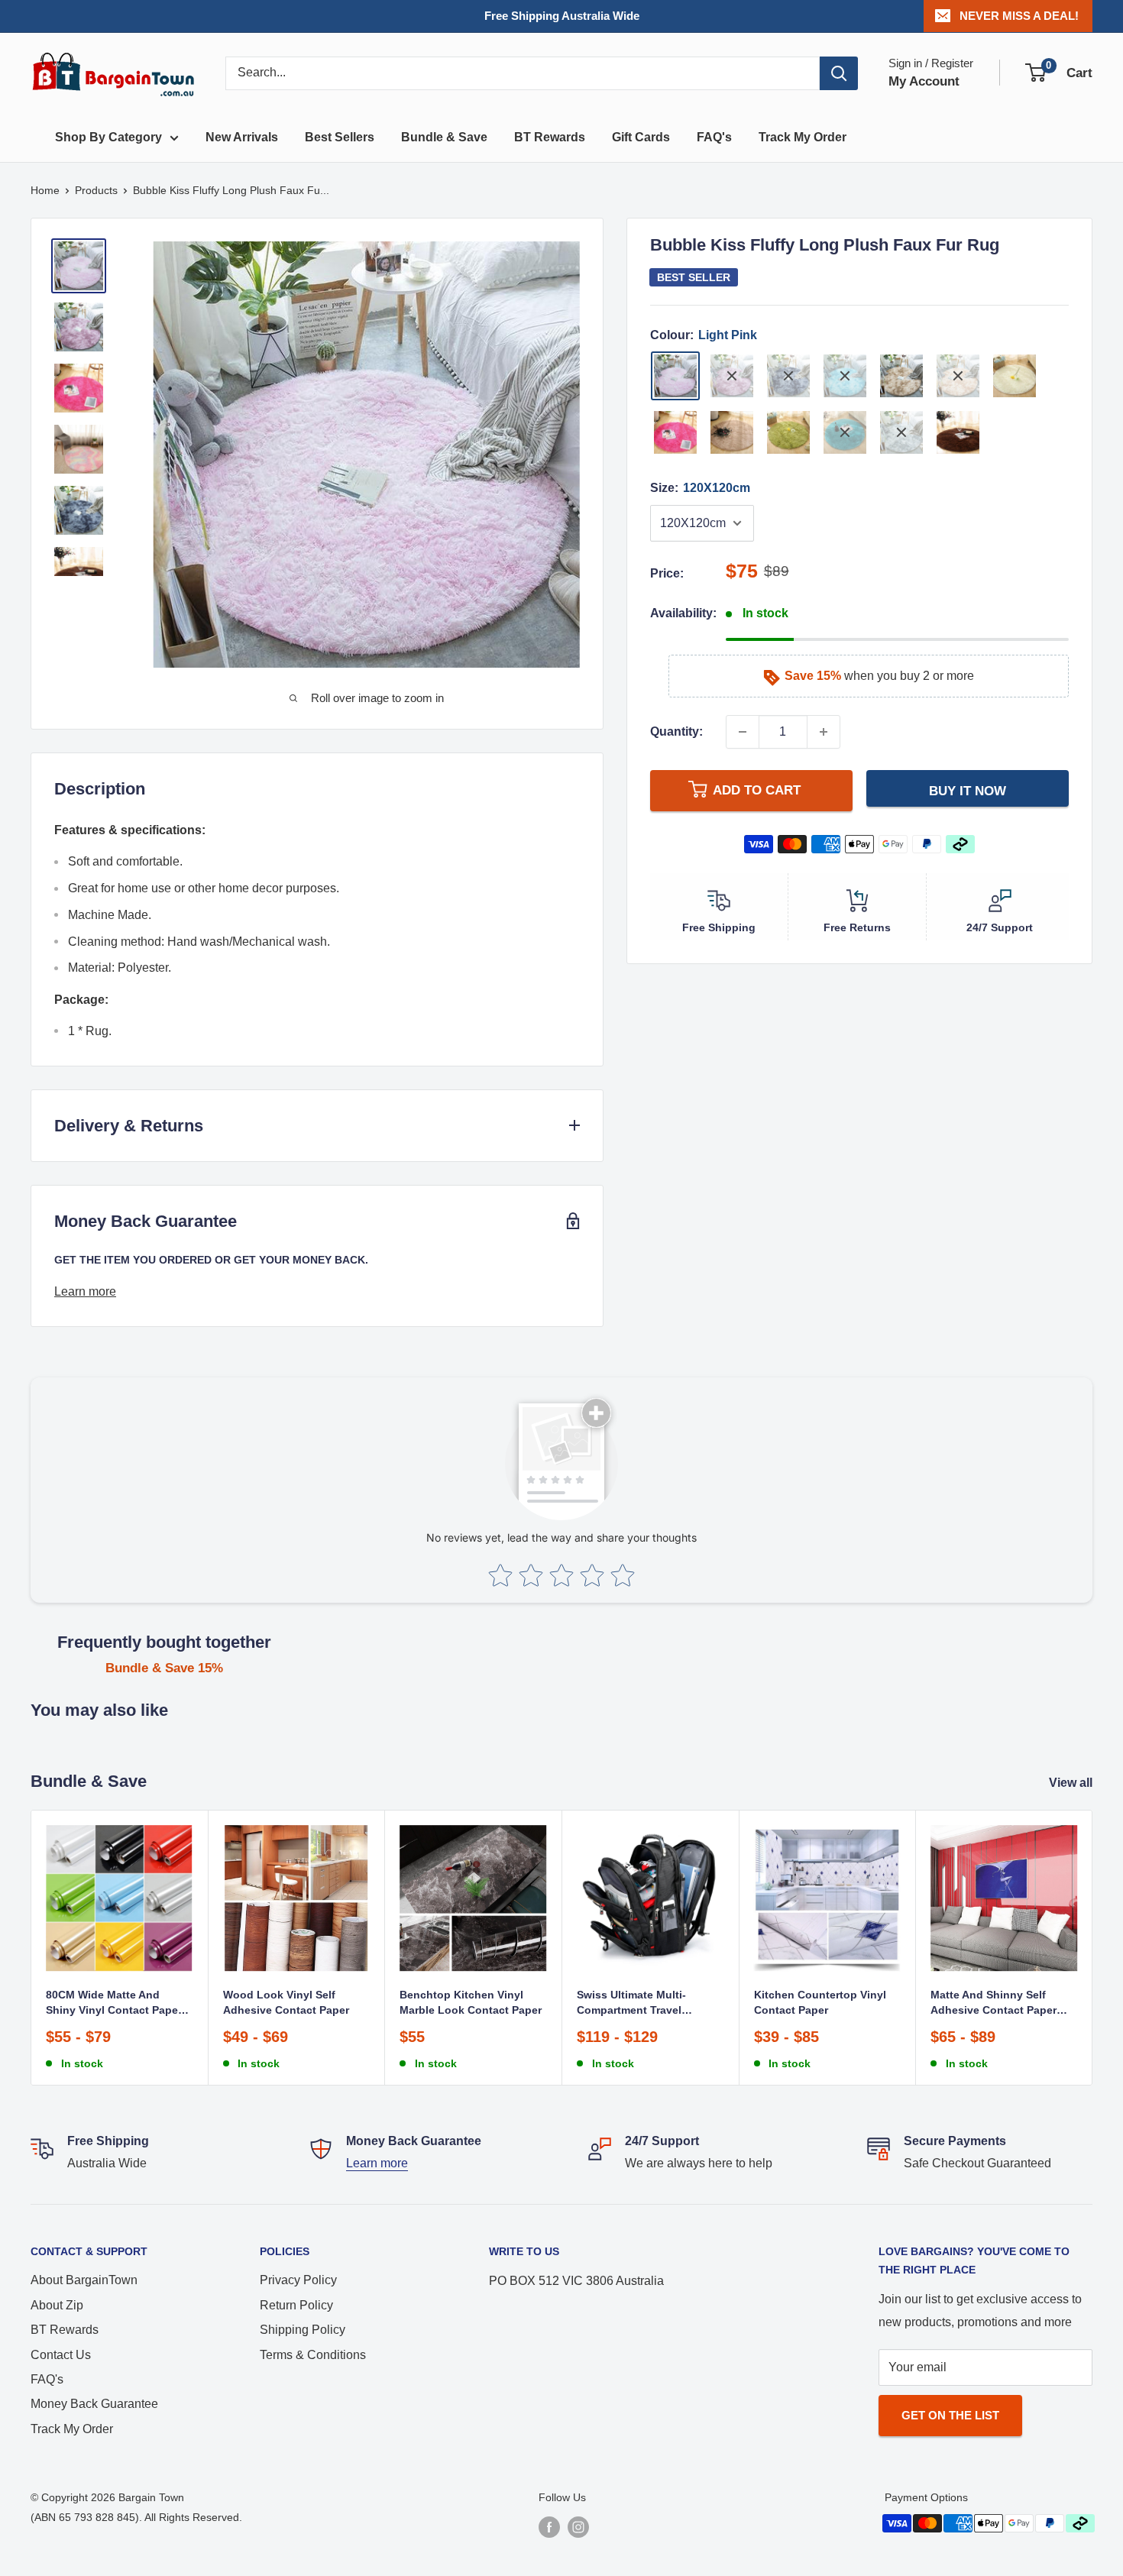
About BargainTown (84, 2280)
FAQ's (714, 137)
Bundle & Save (444, 137)
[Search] (839, 73)
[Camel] (901, 376)
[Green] (788, 432)
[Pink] (732, 376)
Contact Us (61, 2355)
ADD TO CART (757, 790)
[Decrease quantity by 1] (743, 732)
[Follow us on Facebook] (549, 2527)
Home (45, 190)
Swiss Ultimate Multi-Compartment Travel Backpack (631, 2003)
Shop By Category (108, 137)
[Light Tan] (732, 432)
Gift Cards (641, 137)
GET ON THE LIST (950, 2415)
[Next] (1093, 1948)
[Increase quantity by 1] (824, 732)
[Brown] (958, 432)
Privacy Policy (298, 2280)
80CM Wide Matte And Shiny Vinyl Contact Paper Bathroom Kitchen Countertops (114, 2003)
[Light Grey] (901, 432)
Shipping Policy (303, 2330)
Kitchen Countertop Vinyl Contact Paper (820, 2002)
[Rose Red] (675, 432)
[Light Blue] (845, 376)
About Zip (57, 2305)
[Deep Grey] (788, 376)
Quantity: (676, 731)
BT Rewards (550, 137)
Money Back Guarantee (94, 2404)
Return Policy (296, 2305)
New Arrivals (242, 137)
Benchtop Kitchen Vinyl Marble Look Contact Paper (471, 2002)
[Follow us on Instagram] (578, 2527)
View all (1072, 1783)
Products (96, 190)
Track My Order (803, 137)
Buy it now (968, 791)
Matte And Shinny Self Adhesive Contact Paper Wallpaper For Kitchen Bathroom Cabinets (994, 2003)
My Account (924, 81)
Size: (700, 488)
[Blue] (845, 432)
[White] (1015, 376)
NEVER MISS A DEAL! (1019, 16)
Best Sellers (340, 137)
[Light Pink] (675, 376)
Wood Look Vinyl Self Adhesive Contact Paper (286, 2002)
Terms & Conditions (313, 2355)
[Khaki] (958, 376)
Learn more (85, 1291)
